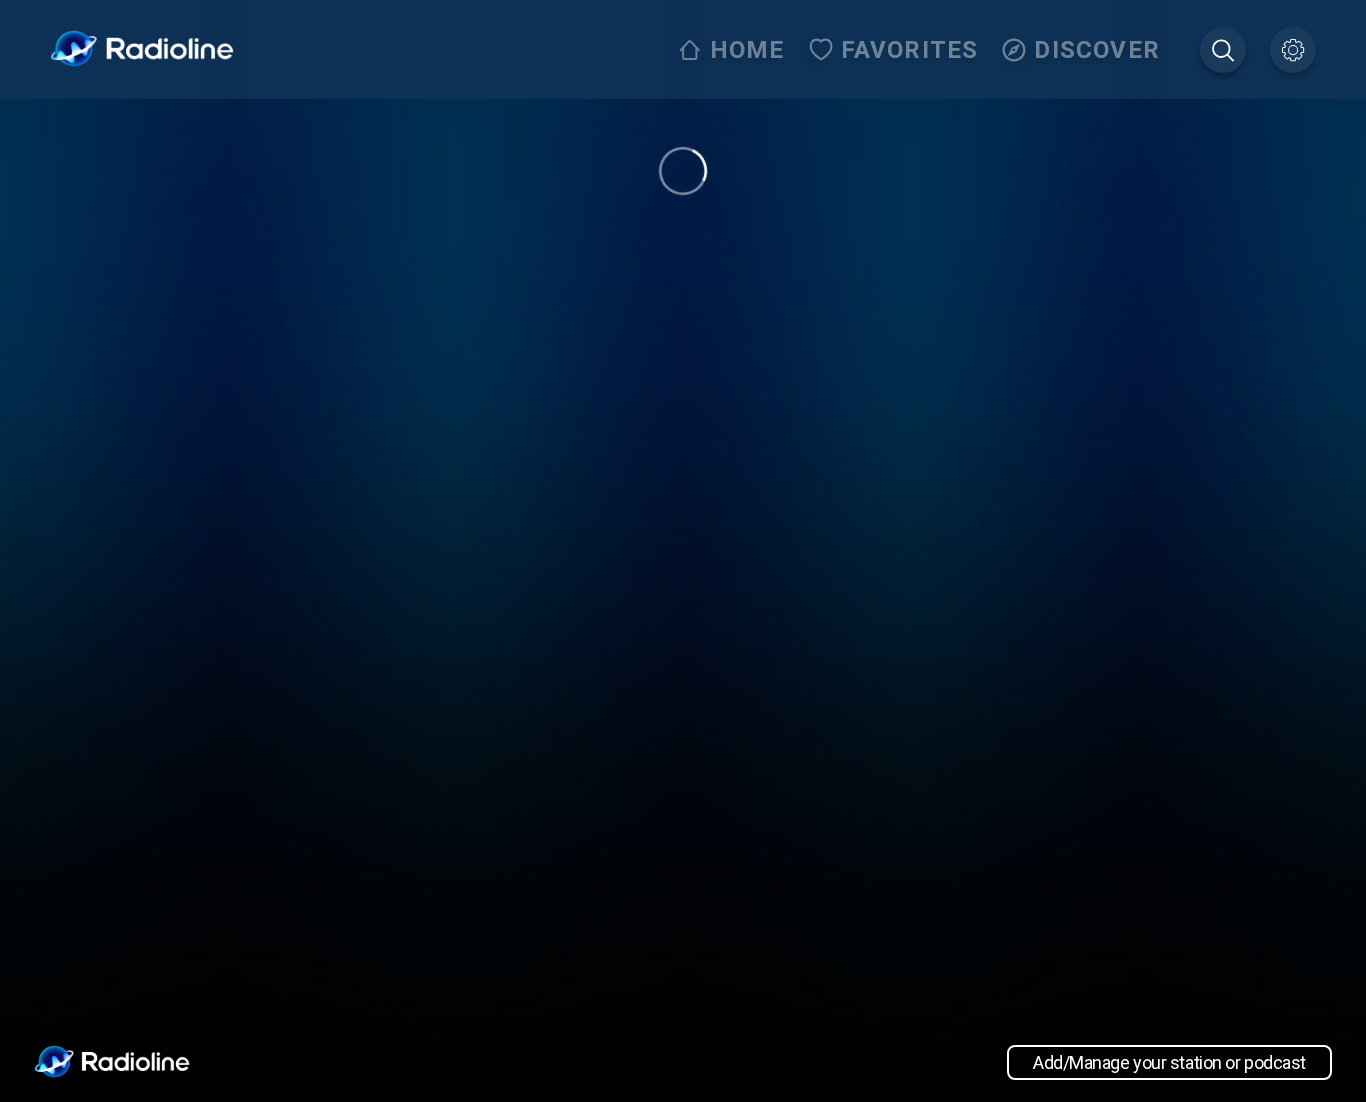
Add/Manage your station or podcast (1169, 1062)
